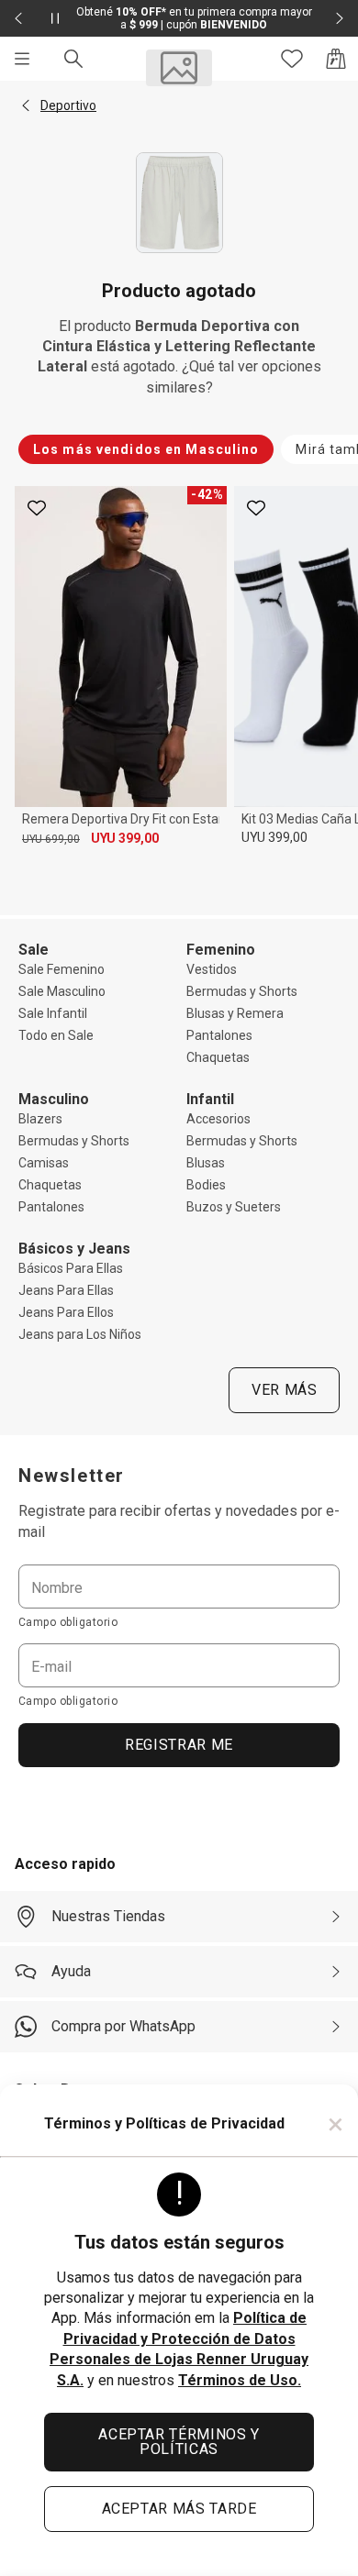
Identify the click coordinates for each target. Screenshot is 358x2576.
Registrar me (179, 1745)
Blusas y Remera (235, 1013)
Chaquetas (218, 1057)
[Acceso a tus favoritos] (292, 59)
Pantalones (219, 1035)
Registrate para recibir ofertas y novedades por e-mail (179, 1521)
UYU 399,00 (125, 838)
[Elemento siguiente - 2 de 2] (340, 18)
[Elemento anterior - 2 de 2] (18, 18)
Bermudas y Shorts (242, 991)
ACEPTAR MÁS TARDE (179, 2509)
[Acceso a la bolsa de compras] (336, 59)
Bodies (206, 1185)
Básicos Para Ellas (71, 1268)
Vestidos (212, 969)
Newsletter (72, 1476)
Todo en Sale (56, 1035)
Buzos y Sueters (234, 1207)
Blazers (40, 1119)
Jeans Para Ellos (66, 1312)
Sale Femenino (62, 969)
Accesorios (218, 1119)
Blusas (206, 1163)
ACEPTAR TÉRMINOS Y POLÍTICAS (179, 2442)
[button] (26, 105)
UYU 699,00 (51, 839)
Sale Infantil (53, 1013)
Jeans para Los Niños (80, 1334)
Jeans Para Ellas (66, 1290)
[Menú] (22, 59)
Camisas (44, 1163)
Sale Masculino (62, 991)
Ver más (284, 1390)
